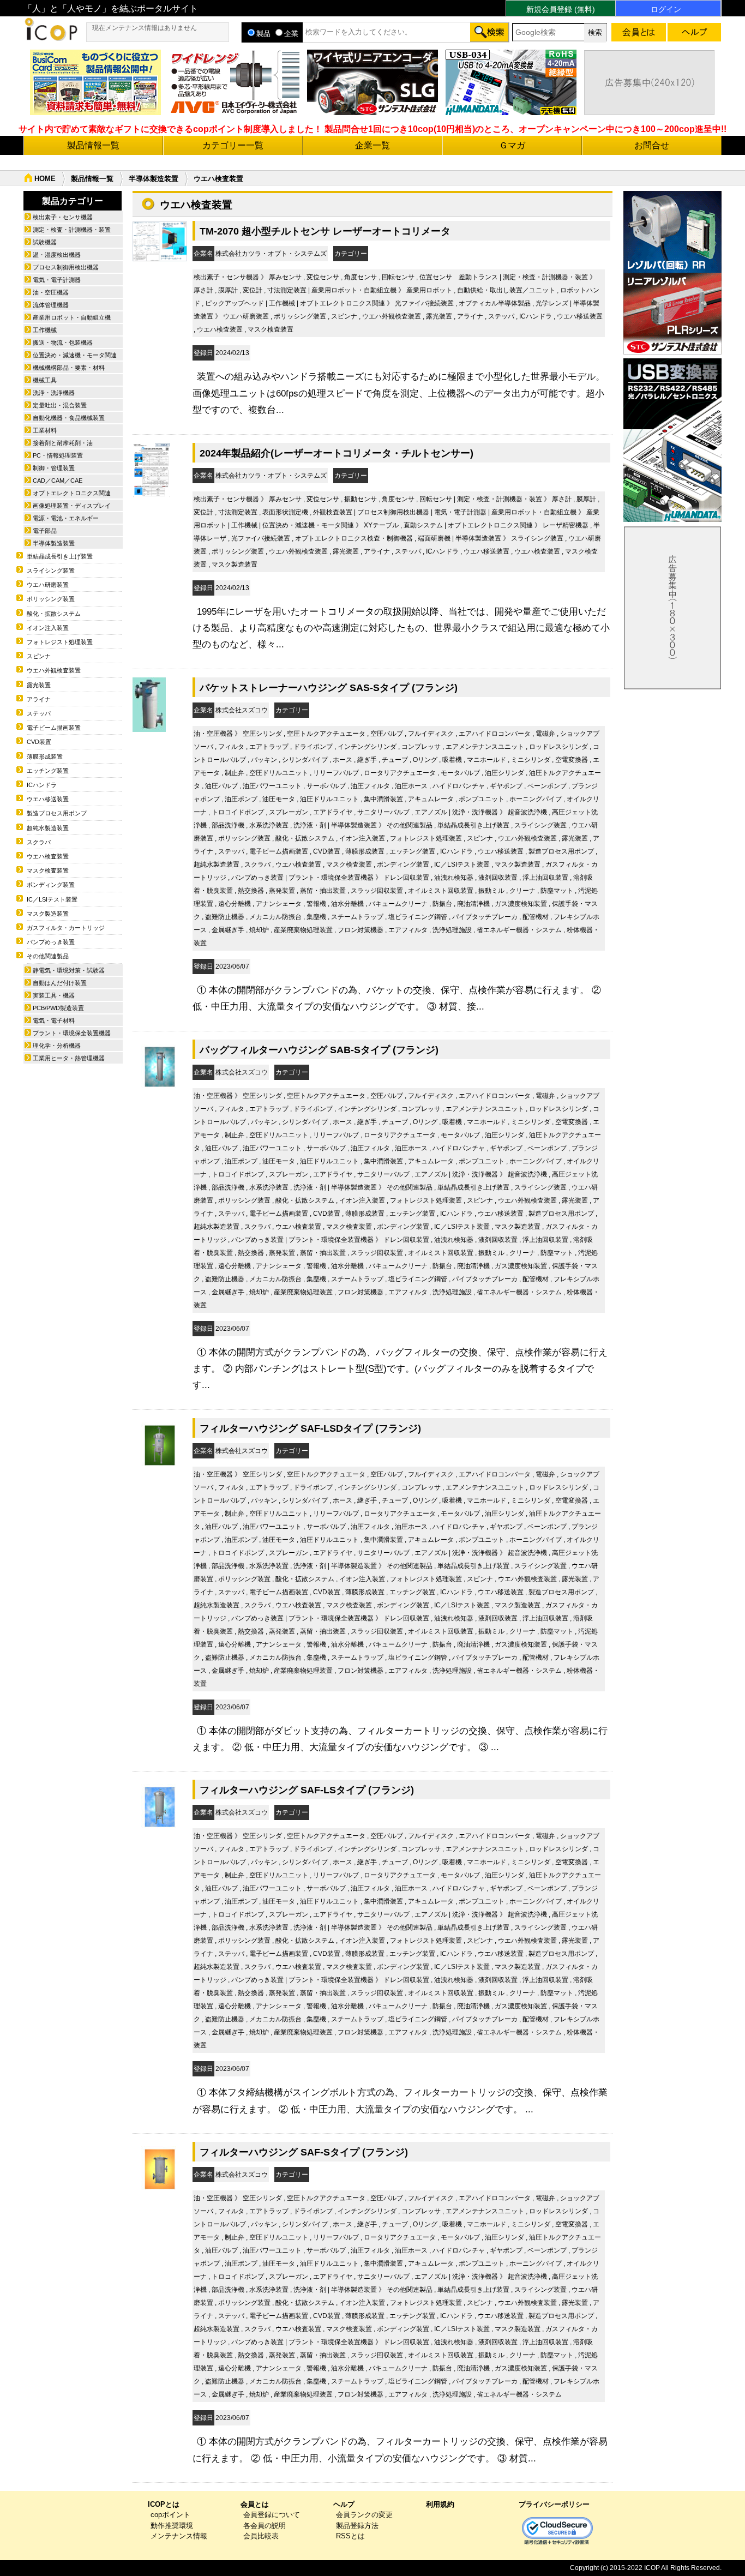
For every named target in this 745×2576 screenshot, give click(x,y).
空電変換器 (572, 760)
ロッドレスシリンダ (558, 747)
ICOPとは (164, 2504)
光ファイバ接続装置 (424, 303)
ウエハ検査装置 (220, 329)
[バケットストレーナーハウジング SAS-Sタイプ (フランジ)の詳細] (149, 729)
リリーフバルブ (336, 773)
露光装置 (439, 316)
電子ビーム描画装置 (279, 851)
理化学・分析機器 (57, 1046)
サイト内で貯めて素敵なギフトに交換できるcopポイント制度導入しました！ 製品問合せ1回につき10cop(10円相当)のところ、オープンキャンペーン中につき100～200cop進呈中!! (372, 129)
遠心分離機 (235, 904)
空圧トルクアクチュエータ (326, 734)
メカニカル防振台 (275, 917)
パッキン (264, 760)
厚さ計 (203, 290)
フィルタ (231, 747)
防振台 (442, 904)
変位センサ (323, 277)
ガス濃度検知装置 (521, 904)
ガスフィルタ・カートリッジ (66, 928)
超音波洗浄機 (527, 812)
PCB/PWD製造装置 (58, 1008)
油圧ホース (411, 786)
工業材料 (45, 430)
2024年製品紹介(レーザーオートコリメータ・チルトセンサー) (337, 453)
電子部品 (45, 531)
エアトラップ (269, 747)
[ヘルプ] (694, 34)
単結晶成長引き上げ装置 (473, 825)
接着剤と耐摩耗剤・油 (63, 443)
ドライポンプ (313, 747)
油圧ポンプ (241, 799)
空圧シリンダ (262, 734)
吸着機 (452, 760)
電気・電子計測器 (460, 512)
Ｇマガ (512, 145)
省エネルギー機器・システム (519, 930)
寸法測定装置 (287, 290)
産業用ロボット (429, 290)
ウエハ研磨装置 (246, 316)
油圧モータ (279, 799)
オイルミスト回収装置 (441, 891)
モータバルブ (460, 773)
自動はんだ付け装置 (60, 983)
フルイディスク (431, 734)
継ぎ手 (367, 760)
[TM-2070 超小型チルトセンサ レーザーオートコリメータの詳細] (160, 259)
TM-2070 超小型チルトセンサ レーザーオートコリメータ (325, 231)
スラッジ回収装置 (377, 891)
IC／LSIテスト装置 (462, 864)
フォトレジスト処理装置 (426, 838)
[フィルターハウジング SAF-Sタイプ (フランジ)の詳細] (160, 2193)
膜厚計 (228, 290)
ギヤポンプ (506, 786)
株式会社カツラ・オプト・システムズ (271, 254)
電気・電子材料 (54, 1020)
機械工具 (45, 380)
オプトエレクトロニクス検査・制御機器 (354, 538)
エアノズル (431, 812)
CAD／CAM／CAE (58, 481)
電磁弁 (545, 734)
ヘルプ (344, 2504)
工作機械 (282, 303)
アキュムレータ (431, 799)
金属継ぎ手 (228, 930)
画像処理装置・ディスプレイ (72, 506)
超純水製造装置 (217, 864)
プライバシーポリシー (554, 2504)
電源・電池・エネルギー (66, 518)
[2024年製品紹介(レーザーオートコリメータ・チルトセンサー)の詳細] (151, 494)
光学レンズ (552, 303)
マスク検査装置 (271, 329)
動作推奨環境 (172, 2526)
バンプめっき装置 (257, 878)
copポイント (170, 2515)
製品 (263, 34)
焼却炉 (259, 930)
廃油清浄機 (473, 904)
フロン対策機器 (361, 930)
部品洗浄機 (228, 825)
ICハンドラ (536, 316)
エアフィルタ (408, 930)
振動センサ (361, 499)
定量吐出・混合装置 (60, 405)
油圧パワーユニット (272, 786)
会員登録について (272, 2515)
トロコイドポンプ (238, 812)
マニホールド (486, 760)
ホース (343, 760)
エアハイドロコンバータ (495, 734)
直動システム (423, 525)
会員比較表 (261, 2536)
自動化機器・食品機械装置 (69, 418)
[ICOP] (51, 38)
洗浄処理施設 (452, 930)
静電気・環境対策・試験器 (69, 970)
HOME (45, 179)
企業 (291, 34)
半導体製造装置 (154, 179)
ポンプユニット (482, 799)
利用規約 (440, 2504)
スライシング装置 (537, 538)
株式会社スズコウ (242, 710)
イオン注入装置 (362, 838)
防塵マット (557, 891)
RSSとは (350, 2536)
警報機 (316, 904)
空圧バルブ (387, 734)
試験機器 (45, 242)
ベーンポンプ (547, 786)
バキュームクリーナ (398, 904)
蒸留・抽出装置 (323, 891)
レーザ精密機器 (566, 525)
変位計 (253, 290)
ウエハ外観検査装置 (392, 316)
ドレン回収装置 (406, 878)
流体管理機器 (51, 305)
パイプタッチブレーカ (485, 917)
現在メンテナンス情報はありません (145, 28)
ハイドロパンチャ (459, 786)
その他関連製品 (410, 825)
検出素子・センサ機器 (226, 277)
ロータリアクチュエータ (400, 773)
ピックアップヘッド (235, 303)
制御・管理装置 (54, 468)
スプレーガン (289, 812)
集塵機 (316, 917)
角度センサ (361, 277)
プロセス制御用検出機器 (393, 512)
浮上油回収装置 (545, 878)
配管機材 (536, 917)
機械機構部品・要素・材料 (69, 368)
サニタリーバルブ (383, 812)
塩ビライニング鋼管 (418, 917)
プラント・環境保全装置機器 (331, 878)
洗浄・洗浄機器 (475, 812)
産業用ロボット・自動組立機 (354, 290)
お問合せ (652, 145)
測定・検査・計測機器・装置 (545, 277)
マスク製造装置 (235, 565)
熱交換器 (251, 891)
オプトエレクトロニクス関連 (343, 303)
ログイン (666, 9)
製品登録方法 (357, 2526)
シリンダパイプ (305, 760)
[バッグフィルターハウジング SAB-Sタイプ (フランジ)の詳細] (160, 1091)
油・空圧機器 (213, 734)
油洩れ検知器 (454, 878)
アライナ (470, 316)
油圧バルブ (221, 786)
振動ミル (491, 891)
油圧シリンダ (504, 773)
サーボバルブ (326, 786)
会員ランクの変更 (364, 2515)
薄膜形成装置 (365, 851)
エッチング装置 (412, 851)
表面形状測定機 (285, 512)
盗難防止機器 (225, 917)
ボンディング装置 (403, 864)
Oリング (425, 760)
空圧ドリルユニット (279, 773)
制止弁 (235, 773)
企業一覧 (372, 145)
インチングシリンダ (367, 747)
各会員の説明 (265, 2526)
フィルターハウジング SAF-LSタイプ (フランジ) (307, 1790)
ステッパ (501, 316)
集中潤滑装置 (383, 799)
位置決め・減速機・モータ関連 (308, 525)
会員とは (255, 2504)
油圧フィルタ (370, 786)
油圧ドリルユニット (329, 799)
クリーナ (522, 891)
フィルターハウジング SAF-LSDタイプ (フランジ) (310, 1428)
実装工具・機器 (54, 995)
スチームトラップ (357, 917)
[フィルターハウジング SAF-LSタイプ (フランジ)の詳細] (160, 1831)
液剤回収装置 (498, 878)
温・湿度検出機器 (57, 255)
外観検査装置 (333, 512)
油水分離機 (347, 904)
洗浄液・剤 (310, 825)
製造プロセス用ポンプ (561, 851)
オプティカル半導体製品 (495, 303)
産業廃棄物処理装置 (303, 930)
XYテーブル (381, 525)
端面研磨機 (434, 538)
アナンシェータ (279, 904)
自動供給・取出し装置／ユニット (506, 290)
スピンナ (344, 316)
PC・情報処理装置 (58, 455)
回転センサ (398, 277)
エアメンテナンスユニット (485, 747)
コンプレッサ (421, 747)
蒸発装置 (282, 891)
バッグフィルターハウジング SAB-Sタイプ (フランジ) (319, 1050)
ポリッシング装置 (300, 316)
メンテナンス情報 (179, 2536)
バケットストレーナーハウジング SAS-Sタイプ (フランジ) (329, 687)
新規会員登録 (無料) (561, 9)
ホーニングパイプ (536, 799)
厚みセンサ (285, 277)
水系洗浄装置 (269, 825)
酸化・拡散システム (305, 838)
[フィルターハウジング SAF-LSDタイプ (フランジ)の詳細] (160, 1470)
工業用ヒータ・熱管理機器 (69, 1058)
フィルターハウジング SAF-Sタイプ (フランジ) (304, 2152)
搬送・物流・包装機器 (63, 343)
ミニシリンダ (531, 760)
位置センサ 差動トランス (459, 277)
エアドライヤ (333, 812)
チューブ (395, 760)
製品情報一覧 (93, 145)
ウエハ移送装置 (580, 316)
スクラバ (257, 864)
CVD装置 (327, 851)
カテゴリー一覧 (233, 145)
